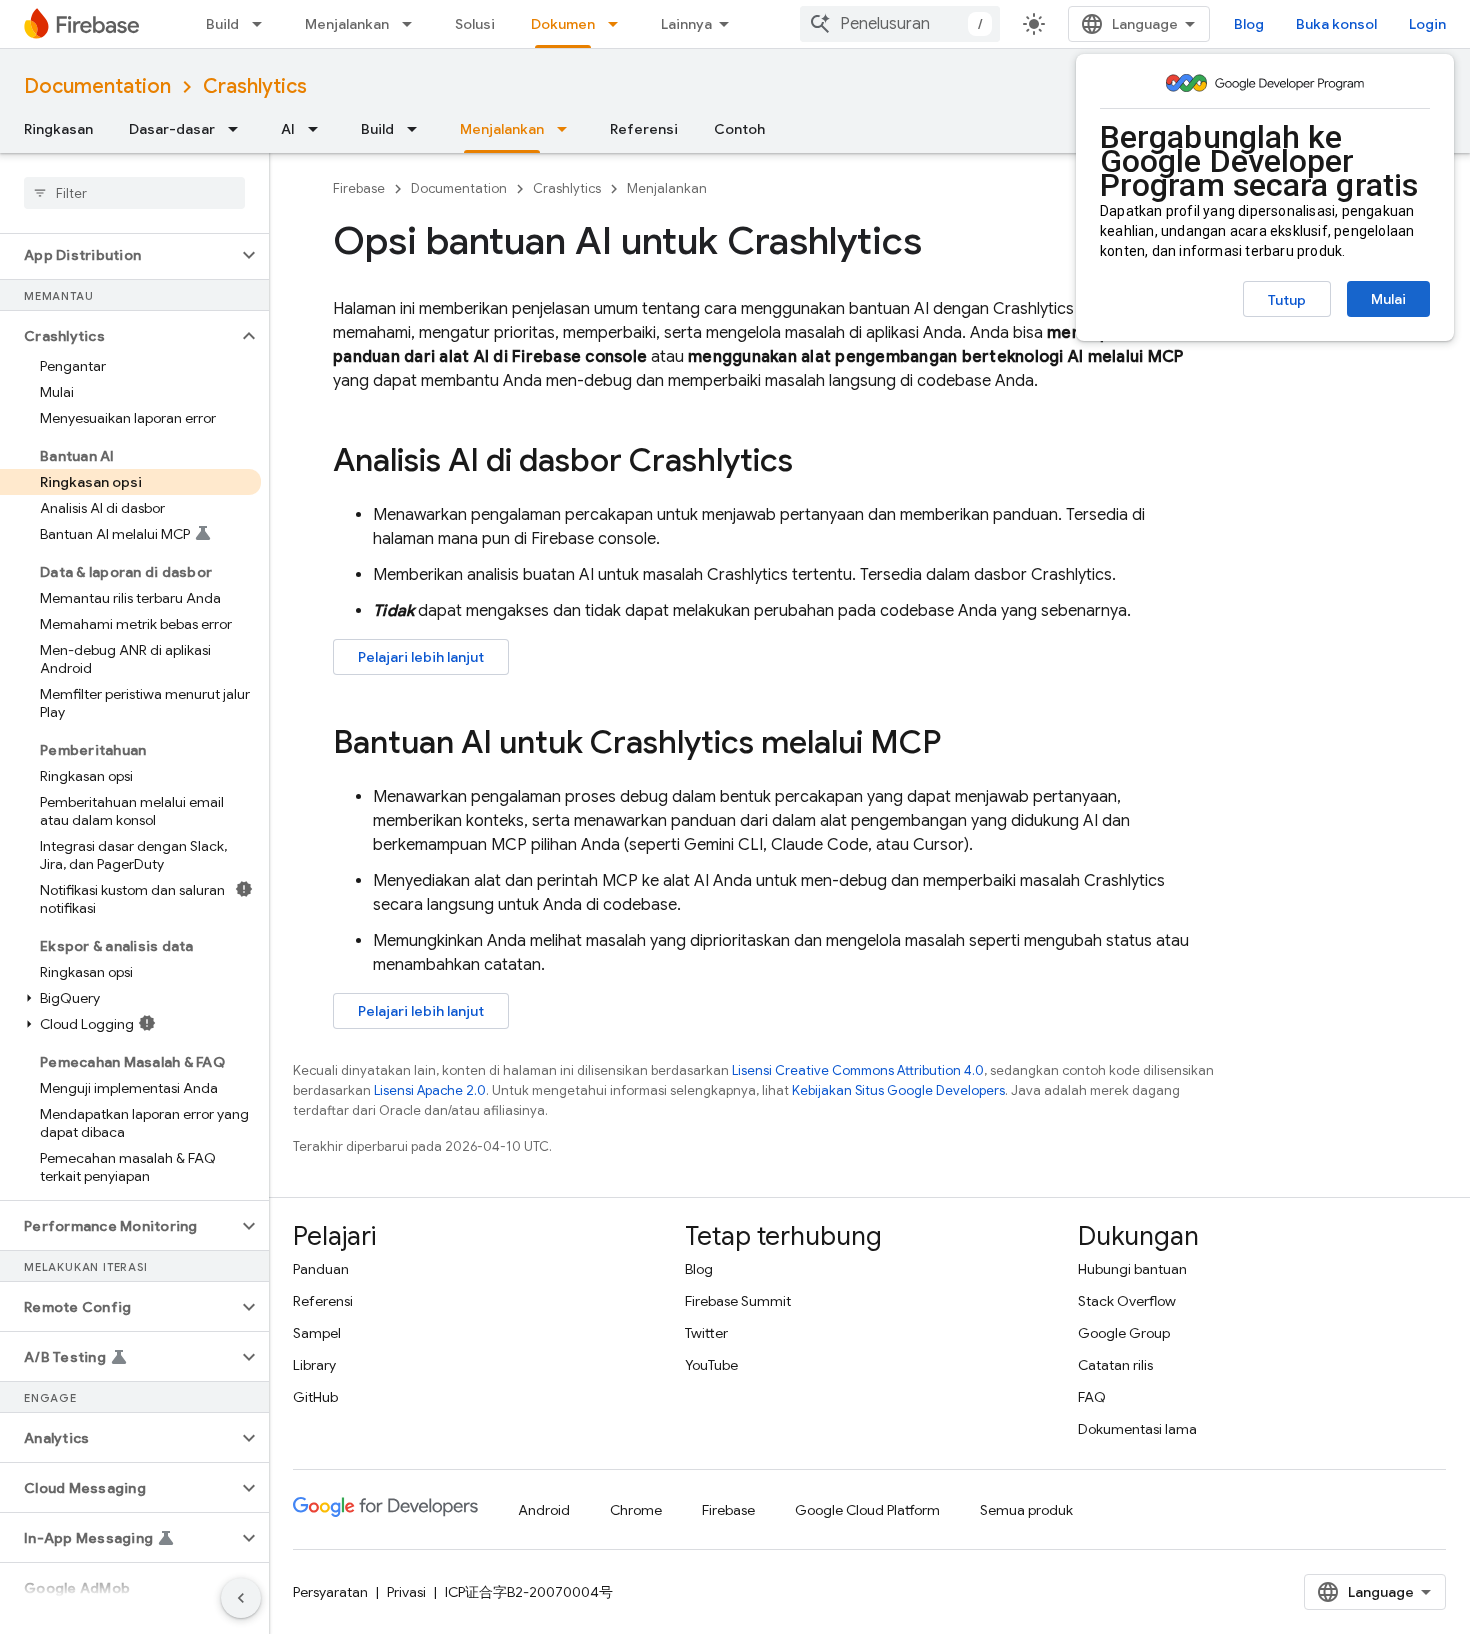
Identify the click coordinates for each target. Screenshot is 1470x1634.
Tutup (1287, 300)
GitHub (315, 1397)
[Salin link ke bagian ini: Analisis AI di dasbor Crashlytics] (813, 463)
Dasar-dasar (172, 129)
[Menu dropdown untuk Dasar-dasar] (239, 129)
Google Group (1124, 1333)
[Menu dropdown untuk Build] (263, 24)
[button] (118, 255)
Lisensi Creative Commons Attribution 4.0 (858, 1070)
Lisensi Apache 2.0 (430, 1090)
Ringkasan (58, 129)
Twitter (706, 1333)
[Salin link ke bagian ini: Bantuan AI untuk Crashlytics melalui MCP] (961, 745)
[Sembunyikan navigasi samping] (241, 1598)
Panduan (321, 1269)
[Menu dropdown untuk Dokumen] (619, 24)
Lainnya (686, 24)
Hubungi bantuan (1132, 1269)
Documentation (97, 86)
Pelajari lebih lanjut (421, 657)
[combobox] (900, 24)
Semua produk (1026, 1510)
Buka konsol (1336, 24)
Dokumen (563, 24)
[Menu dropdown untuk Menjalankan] (413, 24)
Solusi (475, 24)
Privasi (406, 1592)
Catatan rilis (1115, 1365)
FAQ (1092, 1397)
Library (314, 1365)
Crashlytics (255, 86)
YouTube (711, 1365)
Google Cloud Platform (867, 1510)
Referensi (644, 129)
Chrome (636, 1510)
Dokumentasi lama (1137, 1429)
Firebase (359, 188)
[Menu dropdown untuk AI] (319, 129)
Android (544, 1510)
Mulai (1388, 299)
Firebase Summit (738, 1301)
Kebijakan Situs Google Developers (898, 1090)
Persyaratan (330, 1592)
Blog (1249, 24)
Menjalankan (347, 24)
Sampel (317, 1333)
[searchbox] (134, 193)
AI (288, 129)
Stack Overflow (1127, 1301)
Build (222, 24)
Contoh (739, 129)
